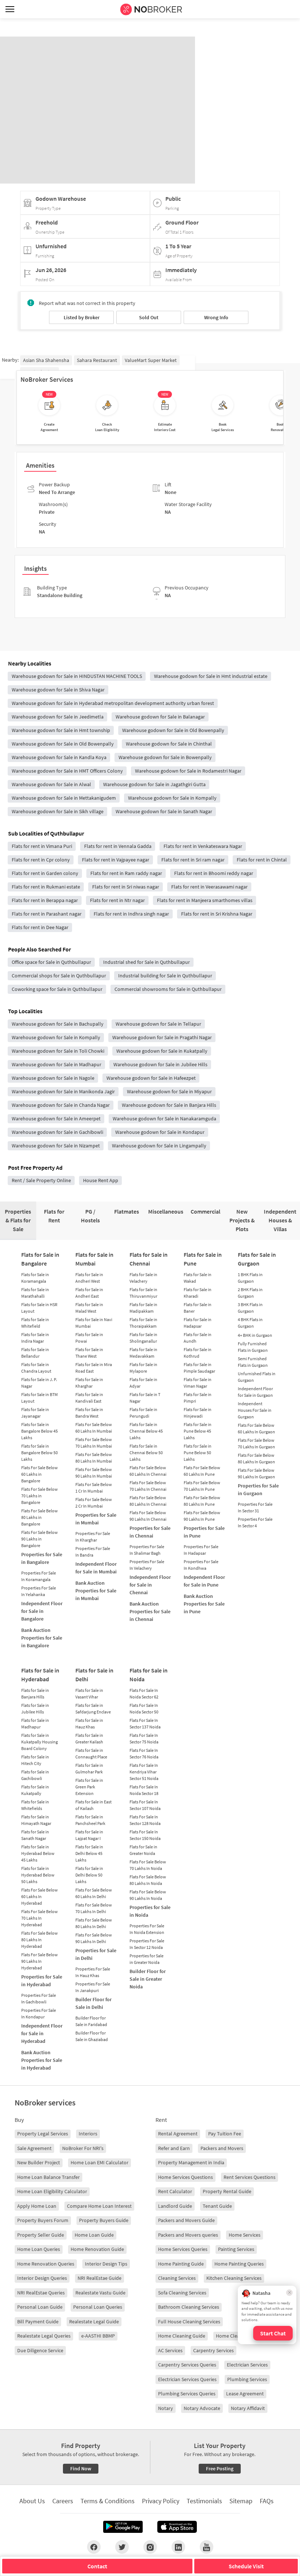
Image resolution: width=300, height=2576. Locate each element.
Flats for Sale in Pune (203, 1259)
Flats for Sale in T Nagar (145, 1398)
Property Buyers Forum (43, 2220)
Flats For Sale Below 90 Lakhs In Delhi (94, 1938)
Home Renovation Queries (46, 2264)
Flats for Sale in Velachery (143, 1278)
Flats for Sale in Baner (198, 1308)
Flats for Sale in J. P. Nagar (39, 1383)
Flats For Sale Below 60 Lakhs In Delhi (94, 1893)
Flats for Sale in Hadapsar (198, 1323)
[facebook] (94, 2547)
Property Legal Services (43, 2134)
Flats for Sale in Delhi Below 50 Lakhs (89, 1875)
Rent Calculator (175, 2191)
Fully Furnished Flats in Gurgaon (253, 1347)
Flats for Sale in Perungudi (143, 1413)
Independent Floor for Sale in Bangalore (42, 1611)
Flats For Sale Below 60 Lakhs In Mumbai (94, 1428)
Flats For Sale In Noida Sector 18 (144, 1790)
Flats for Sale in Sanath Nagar (35, 1835)
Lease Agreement (245, 2394)
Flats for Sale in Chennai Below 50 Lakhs (146, 1453)
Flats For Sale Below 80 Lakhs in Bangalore (40, 1517)
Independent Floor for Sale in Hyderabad (42, 2033)
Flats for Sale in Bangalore (40, 1259)
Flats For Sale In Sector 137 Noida (145, 1723)
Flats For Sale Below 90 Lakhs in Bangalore (40, 1539)
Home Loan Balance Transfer (48, 2177)
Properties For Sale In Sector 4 (255, 1522)
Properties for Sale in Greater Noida (147, 1959)
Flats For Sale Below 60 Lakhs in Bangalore (40, 1474)
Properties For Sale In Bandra (93, 1552)
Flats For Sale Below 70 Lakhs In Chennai (148, 1486)
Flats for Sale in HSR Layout (39, 1308)
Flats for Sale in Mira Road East (94, 1368)
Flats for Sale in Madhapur (35, 1723)
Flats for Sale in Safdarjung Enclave (93, 1708)
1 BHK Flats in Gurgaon (250, 1278)
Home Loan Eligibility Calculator (52, 2191)
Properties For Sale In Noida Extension (147, 1929)
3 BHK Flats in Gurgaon (250, 1308)
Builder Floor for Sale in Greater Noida (148, 1979)
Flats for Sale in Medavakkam (143, 1353)
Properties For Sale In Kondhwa (201, 1565)
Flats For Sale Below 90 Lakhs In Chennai (148, 1516)
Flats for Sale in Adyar (143, 1383)
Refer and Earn (174, 2148)
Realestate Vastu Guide (100, 2293)
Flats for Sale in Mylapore (143, 1368)
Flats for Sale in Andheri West (89, 1278)
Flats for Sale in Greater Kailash (89, 1738)
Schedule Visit (246, 2566)
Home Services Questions (185, 2177)
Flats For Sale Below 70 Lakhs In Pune (202, 1486)
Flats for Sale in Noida (149, 1675)
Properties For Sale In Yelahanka (39, 1591)
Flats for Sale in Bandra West (89, 1413)
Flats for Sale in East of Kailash (93, 1805)
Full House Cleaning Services (189, 2322)
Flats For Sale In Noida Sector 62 (144, 1694)
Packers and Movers (222, 2148)
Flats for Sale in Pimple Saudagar (199, 1368)
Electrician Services (247, 2365)
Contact (97, 2566)
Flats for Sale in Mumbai (94, 1259)
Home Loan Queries (39, 2249)
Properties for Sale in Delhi (96, 1954)
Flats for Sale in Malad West (89, 1308)
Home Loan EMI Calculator (100, 2162)
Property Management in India (191, 2162)
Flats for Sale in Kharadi (198, 1293)
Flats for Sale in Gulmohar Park (89, 1768)
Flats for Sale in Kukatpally (35, 1790)
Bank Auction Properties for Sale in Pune (204, 1604)
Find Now (81, 2468)
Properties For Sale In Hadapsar (201, 1550)
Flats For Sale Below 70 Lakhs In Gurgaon (256, 1443)
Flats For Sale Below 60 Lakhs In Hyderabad (40, 1896)
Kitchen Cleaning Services (234, 2278)
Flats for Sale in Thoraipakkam (143, 1323)
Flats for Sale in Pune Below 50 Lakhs (198, 1453)
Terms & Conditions (108, 2501)
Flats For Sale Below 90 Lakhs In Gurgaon (256, 1473)
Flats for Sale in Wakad (198, 1278)
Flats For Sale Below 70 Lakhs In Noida (148, 1865)
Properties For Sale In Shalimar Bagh (147, 1550)
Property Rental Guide (227, 2191)
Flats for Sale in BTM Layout (40, 1398)
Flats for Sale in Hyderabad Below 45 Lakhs (38, 1853)
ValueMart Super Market (151, 360)
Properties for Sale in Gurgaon (258, 1489)
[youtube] (207, 2547)
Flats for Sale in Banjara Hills (35, 1694)
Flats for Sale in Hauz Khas (89, 1723)
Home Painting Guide (181, 2264)
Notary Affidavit (248, 2408)
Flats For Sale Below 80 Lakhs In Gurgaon (256, 1458)
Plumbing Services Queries (187, 2394)
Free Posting (220, 2468)
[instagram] (150, 2547)
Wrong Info (216, 317)
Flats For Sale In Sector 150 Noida (145, 1835)
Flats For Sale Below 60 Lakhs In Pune (202, 1471)
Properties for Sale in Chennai (150, 1532)
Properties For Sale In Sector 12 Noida (147, 1944)
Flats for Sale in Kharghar (89, 1383)
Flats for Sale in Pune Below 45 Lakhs (198, 1431)
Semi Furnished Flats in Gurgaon (253, 1362)
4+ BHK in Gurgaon (255, 1335)
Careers (63, 2501)
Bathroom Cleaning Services (189, 2307)
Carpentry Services (213, 2350)
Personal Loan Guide (40, 2307)
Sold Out (149, 317)
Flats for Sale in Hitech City (35, 1760)
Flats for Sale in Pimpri (198, 1398)
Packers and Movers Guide (186, 2220)
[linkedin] (178, 2547)
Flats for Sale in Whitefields (35, 1805)
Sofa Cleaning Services (182, 2293)
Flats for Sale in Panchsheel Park (90, 1820)
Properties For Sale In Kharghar (93, 1537)
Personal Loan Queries (98, 2307)
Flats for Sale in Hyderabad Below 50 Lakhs (38, 1875)
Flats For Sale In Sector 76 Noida (144, 1753)
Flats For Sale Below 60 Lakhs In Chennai (148, 1471)
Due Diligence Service (40, 2350)
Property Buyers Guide (104, 2220)
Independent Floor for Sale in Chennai (150, 1585)
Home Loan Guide (94, 2235)
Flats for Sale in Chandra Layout (36, 1368)
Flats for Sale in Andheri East (89, 1293)
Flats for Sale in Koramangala (35, 1278)
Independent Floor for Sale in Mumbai (96, 1568)
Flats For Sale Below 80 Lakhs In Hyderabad (40, 1940)
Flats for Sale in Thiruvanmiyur (143, 1293)
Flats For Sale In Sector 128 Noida (145, 1820)
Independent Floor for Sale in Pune (204, 1581)
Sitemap (241, 2501)
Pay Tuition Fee (225, 2134)
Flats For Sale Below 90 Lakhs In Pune (202, 1516)
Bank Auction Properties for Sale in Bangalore (42, 1638)
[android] (123, 2527)
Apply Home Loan (37, 2206)
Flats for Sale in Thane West (89, 1353)
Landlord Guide (175, 2206)
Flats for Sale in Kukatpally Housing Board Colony (40, 1742)
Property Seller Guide (41, 2235)
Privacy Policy (161, 2501)
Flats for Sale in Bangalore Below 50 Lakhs (40, 1453)
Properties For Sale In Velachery (147, 1565)
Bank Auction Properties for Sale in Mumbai (96, 1591)
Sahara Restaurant (97, 360)
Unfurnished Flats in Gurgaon (257, 1377)
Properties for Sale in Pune (204, 1532)
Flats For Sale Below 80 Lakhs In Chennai (148, 1501)
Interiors (88, 2134)
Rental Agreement (178, 2134)
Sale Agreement (34, 2148)
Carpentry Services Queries (187, 2365)
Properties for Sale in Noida (150, 1911)
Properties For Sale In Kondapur (39, 2013)
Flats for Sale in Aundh (198, 1338)
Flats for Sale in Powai (89, 1338)
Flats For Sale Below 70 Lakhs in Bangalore (40, 1496)
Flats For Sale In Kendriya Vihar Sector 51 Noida (144, 1772)
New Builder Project (39, 2162)
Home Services (245, 2235)
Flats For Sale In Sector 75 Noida (144, 1738)
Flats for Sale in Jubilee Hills (35, 1708)
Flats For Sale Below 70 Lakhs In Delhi (94, 1908)
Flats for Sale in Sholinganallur (143, 1338)
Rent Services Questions (250, 2177)
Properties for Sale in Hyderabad (42, 1981)
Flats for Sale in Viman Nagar (198, 1383)
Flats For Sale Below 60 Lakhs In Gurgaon (256, 1428)
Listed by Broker (82, 317)
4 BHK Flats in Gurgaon (250, 1323)
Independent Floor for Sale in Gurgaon (255, 1392)
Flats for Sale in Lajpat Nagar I (89, 1835)
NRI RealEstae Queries (41, 2293)
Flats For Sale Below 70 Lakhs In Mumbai (94, 1443)
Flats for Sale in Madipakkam (143, 1308)
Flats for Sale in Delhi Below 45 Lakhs (89, 1853)
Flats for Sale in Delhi (94, 1675)
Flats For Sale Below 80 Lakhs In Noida (148, 1880)
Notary (166, 2408)
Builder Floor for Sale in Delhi (93, 2003)
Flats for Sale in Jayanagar (35, 1413)
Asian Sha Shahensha (46, 360)
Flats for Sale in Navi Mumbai (94, 1323)
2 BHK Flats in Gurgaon (250, 1293)
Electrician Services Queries (187, 2379)
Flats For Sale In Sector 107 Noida (145, 1805)
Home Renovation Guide (97, 2249)
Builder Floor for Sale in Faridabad (91, 2021)
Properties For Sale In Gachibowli (39, 1998)
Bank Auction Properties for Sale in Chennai (150, 1611)
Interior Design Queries (42, 2278)
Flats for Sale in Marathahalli (35, 1293)
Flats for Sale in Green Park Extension (89, 1787)
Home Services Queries (183, 2249)
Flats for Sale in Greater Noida (143, 1850)
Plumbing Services (247, 2379)
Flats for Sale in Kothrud (198, 1353)
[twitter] (122, 2547)
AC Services (170, 2350)
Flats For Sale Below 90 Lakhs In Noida (148, 1895)
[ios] (177, 2527)
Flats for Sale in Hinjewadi (198, 1413)
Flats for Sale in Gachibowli (35, 1775)
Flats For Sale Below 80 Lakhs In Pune (202, 1501)
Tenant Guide (217, 2206)
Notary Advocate (202, 2408)
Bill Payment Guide (38, 2322)
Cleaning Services (177, 2278)
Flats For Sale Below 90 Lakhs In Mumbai (94, 1473)
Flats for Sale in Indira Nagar (35, 1338)
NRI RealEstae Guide (100, 2278)
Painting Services (236, 2249)
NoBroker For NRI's (83, 2148)
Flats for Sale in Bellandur (35, 1353)
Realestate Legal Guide (94, 2322)
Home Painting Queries (239, 2264)
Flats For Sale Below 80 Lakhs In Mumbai (94, 1458)
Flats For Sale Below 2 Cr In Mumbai (94, 1503)
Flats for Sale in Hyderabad (40, 1675)
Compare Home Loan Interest (99, 2206)
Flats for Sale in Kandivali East (89, 1398)
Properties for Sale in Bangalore (42, 1558)
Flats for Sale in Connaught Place (91, 1753)
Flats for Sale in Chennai (149, 1259)
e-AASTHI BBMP (98, 2336)
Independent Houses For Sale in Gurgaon (255, 1410)
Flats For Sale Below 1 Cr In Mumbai (94, 1488)
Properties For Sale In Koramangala (39, 1576)
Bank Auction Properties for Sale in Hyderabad (42, 2060)
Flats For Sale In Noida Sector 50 (144, 1708)
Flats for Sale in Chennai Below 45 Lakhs (146, 1431)
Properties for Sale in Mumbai (96, 1519)
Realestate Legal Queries (44, 2336)
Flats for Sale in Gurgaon (257, 1259)
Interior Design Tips (106, 2264)
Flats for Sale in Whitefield (35, 1323)
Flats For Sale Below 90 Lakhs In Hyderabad (40, 1961)
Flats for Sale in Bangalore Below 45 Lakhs (40, 1431)
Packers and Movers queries (188, 2235)
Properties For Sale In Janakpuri (93, 1987)
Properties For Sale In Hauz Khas (93, 1972)
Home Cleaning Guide (182, 2336)
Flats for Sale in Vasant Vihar (89, 1694)
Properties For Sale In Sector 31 (255, 1507)
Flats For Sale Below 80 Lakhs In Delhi (94, 1923)
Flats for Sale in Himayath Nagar (36, 1820)
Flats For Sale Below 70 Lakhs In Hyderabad (40, 1918)
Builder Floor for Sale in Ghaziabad (92, 2036)
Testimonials (204, 2501)
